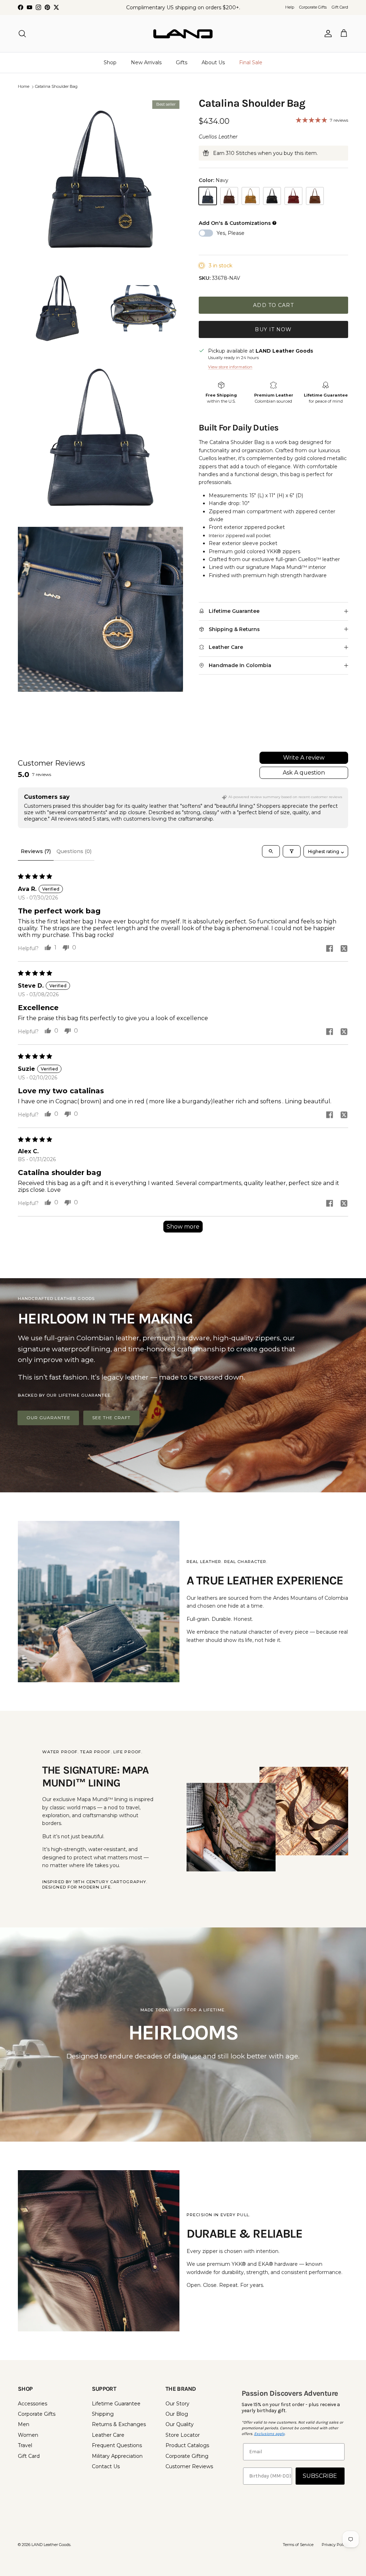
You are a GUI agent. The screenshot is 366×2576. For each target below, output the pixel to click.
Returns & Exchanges (119, 2424)
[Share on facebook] (330, 948)
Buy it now (273, 329)
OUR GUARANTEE (48, 1418)
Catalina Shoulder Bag (56, 87)
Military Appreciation (117, 2456)
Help (290, 7)
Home (24, 87)
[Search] (22, 34)
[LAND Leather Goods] (183, 34)
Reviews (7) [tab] (36, 851)
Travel (25, 2445)
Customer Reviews (189, 2466)
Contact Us (106, 2466)
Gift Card (340, 7)
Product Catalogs (187, 2445)
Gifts (182, 62)
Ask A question (304, 773)
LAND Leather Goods (51, 2545)
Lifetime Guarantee (116, 2404)
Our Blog (177, 2414)
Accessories (33, 2404)
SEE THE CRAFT (111, 1418)
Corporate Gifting (187, 2456)
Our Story (177, 2404)
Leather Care (108, 2435)
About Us (213, 62)
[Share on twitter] (344, 948)
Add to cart (273, 305)
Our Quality (180, 2424)
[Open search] (271, 851)
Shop (110, 62)
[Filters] (292, 851)
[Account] (327, 34)
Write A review (304, 758)
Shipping (103, 2414)
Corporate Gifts (313, 7)
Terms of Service (298, 2545)
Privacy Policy (335, 2545)
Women (28, 2435)
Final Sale (251, 62)
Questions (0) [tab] (74, 851)
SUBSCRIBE (320, 2476)
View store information (230, 367)
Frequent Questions (117, 2445)
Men (24, 2424)
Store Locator (183, 2435)
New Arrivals (146, 62)
